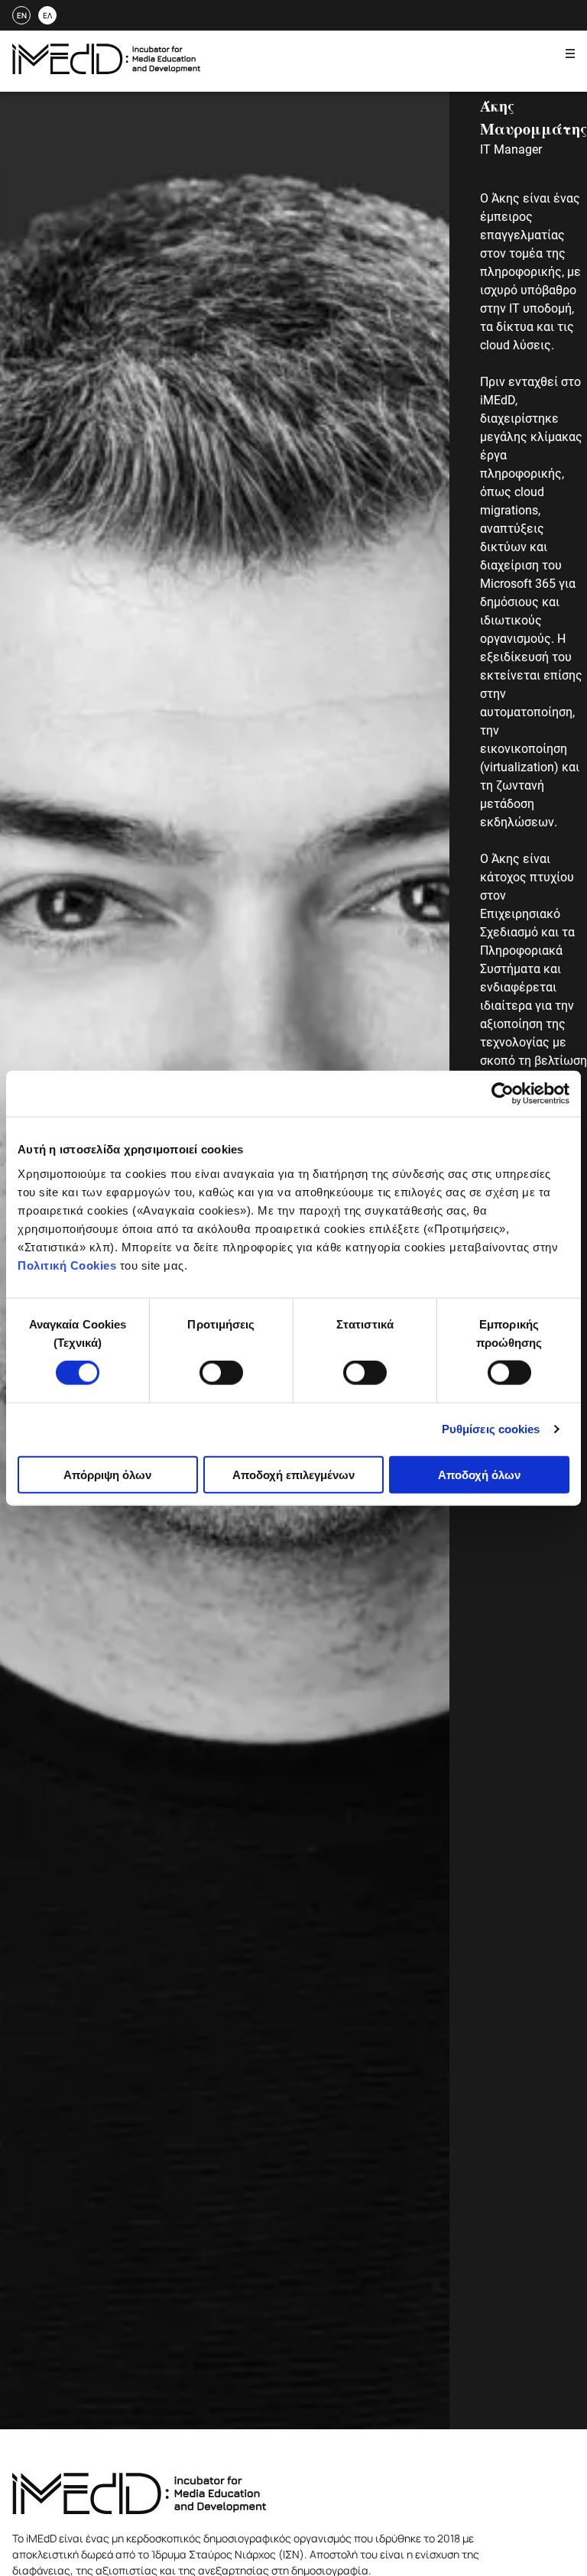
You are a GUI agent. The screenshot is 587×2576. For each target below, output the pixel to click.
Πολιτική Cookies (67, 1265)
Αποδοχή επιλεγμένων (293, 1474)
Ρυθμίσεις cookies (491, 1429)
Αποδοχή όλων (479, 1474)
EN (22, 15)
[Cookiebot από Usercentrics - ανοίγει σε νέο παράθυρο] (503, 1094)
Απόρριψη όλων (107, 1474)
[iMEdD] (106, 70)
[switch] (221, 1373)
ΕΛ (47, 15)
